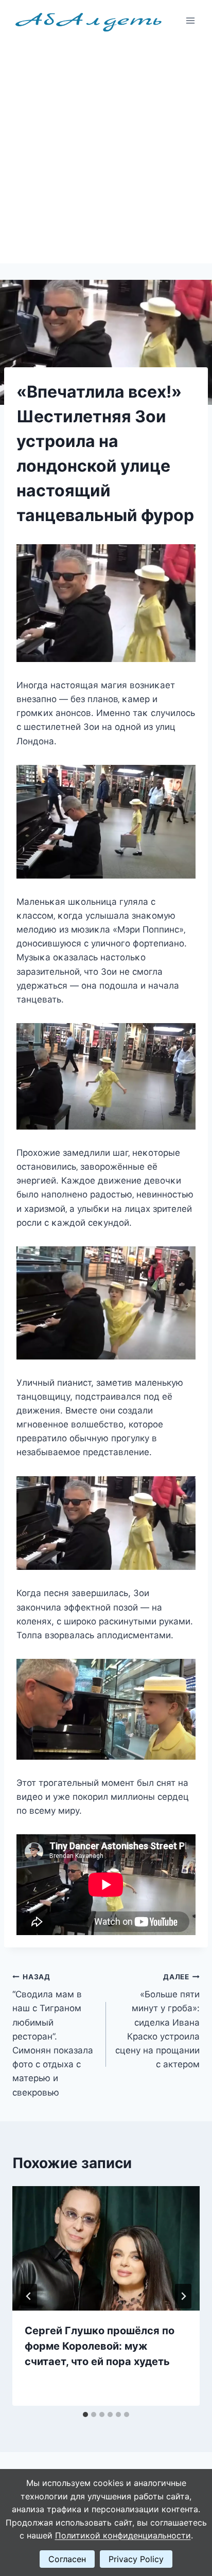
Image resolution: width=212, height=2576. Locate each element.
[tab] (85, 2414)
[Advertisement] (106, 152)
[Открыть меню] (190, 20)
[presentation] (106, 2249)
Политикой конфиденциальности (123, 2535)
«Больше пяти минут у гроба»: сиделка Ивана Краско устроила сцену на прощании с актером (157, 2021)
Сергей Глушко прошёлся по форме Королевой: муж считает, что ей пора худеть (100, 2346)
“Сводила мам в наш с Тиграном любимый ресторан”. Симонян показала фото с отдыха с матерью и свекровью (53, 2035)
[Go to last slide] (29, 2296)
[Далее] (183, 2296)
